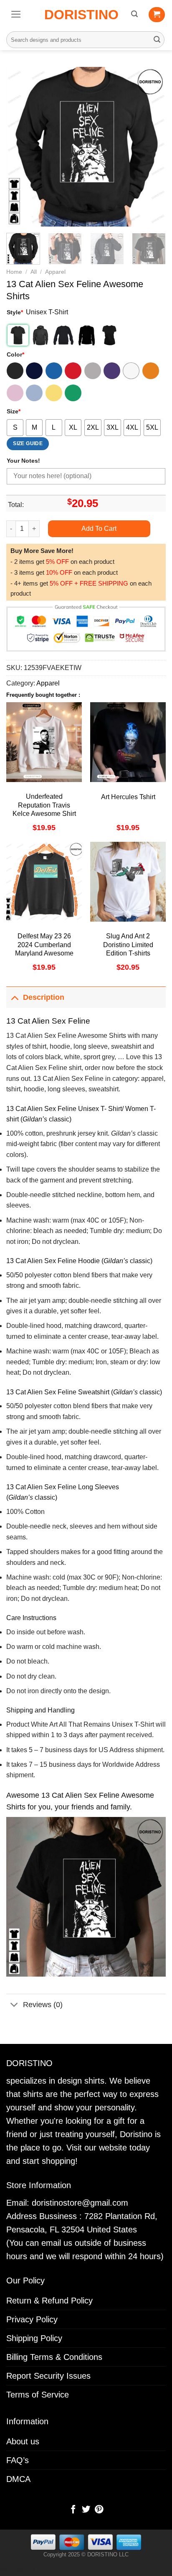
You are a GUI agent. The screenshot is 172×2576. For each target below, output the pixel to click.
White (131, 371)
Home (14, 272)
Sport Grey (93, 371)
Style (15, 312)
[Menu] (16, 14)
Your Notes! (23, 461)
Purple (112, 371)
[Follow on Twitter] (86, 2510)
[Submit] (157, 40)
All (34, 272)
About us (23, 2441)
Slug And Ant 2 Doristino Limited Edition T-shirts (128, 945)
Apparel (55, 272)
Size (14, 411)
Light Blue (34, 393)
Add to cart (99, 529)
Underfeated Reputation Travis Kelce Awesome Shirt (44, 805)
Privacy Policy (32, 2319)
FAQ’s (18, 2460)
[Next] (152, 147)
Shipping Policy (34, 2338)
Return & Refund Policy (49, 2301)
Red (73, 371)
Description (44, 997)
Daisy (54, 393)
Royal (54, 371)
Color (15, 354)
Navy (34, 371)
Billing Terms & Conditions (54, 2357)
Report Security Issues (48, 2376)
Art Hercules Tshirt (128, 797)
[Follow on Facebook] (73, 2510)
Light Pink (15, 393)
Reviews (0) (43, 2005)
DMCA (18, 2479)
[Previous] (20, 147)
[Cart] (157, 15)
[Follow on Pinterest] (99, 2510)
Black (15, 371)
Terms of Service (38, 2395)
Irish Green (73, 393)
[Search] (134, 14)
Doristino (81, 15)
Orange (151, 371)
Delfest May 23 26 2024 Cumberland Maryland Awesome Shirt (44, 949)
